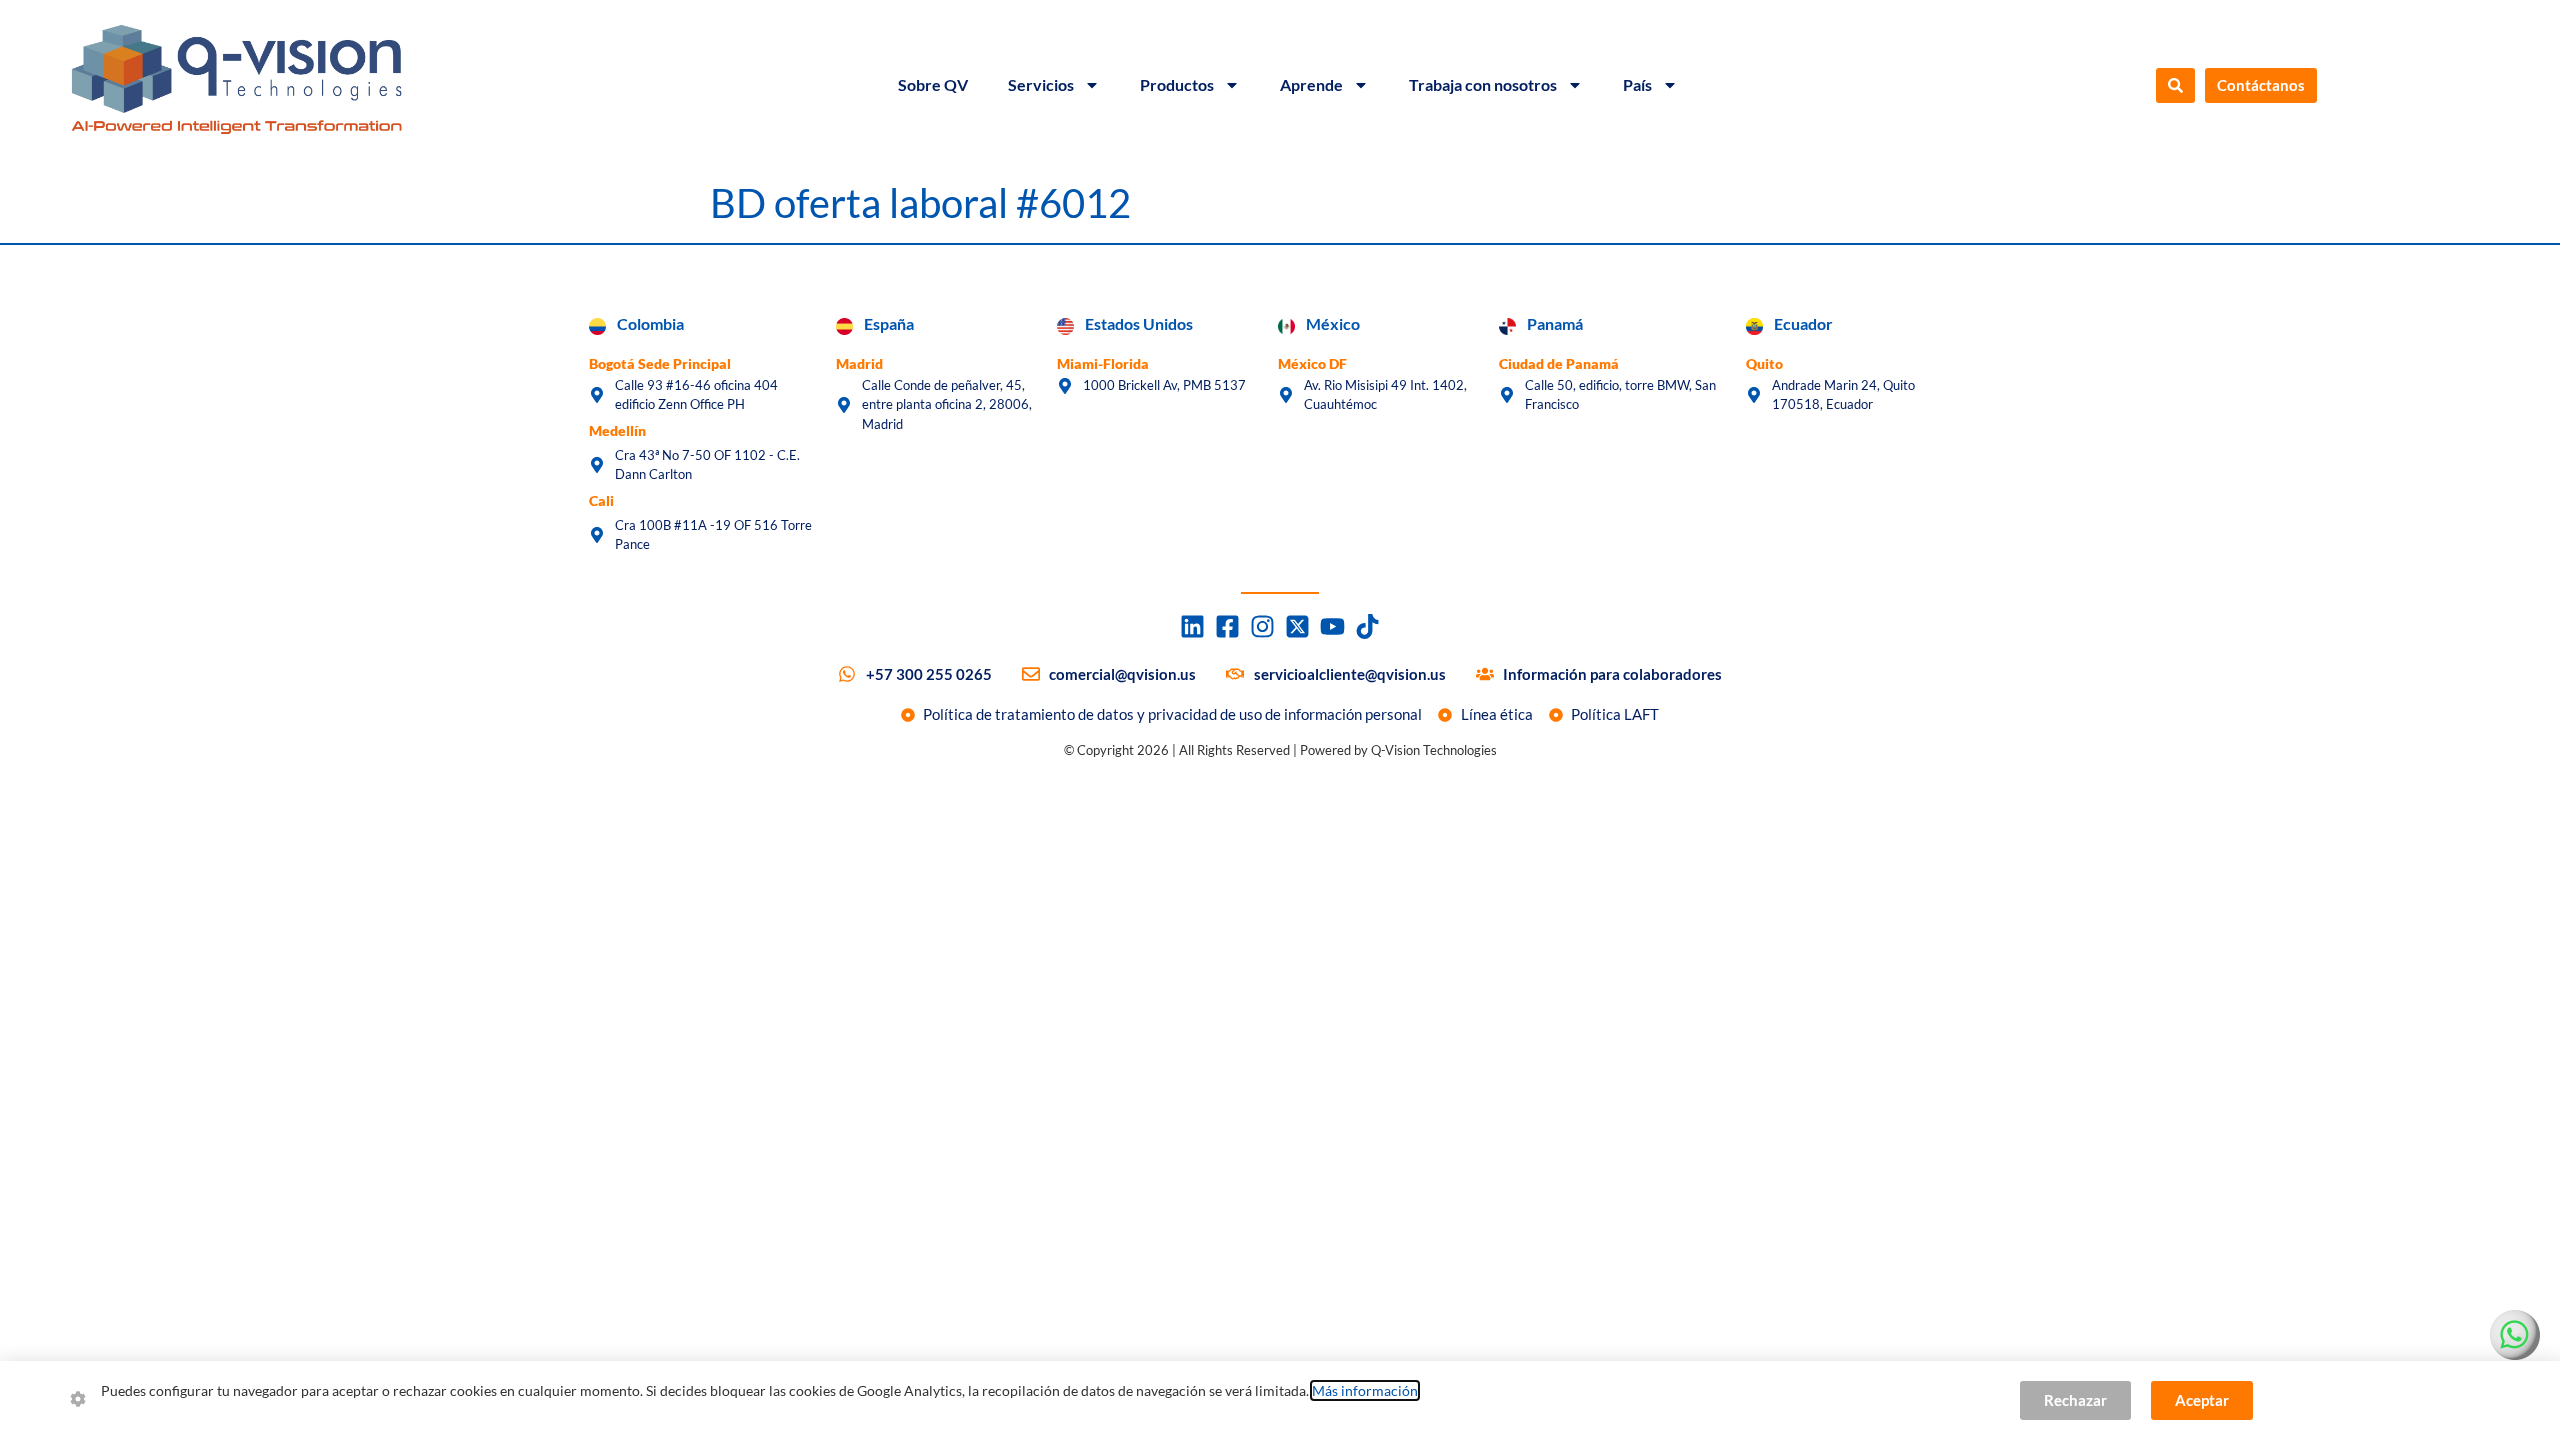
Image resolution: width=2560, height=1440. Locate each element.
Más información (1365, 1390)
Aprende (1311, 84)
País (1637, 84)
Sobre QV (933, 84)
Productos (1177, 84)
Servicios (1041, 84)
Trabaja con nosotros (1483, 84)
